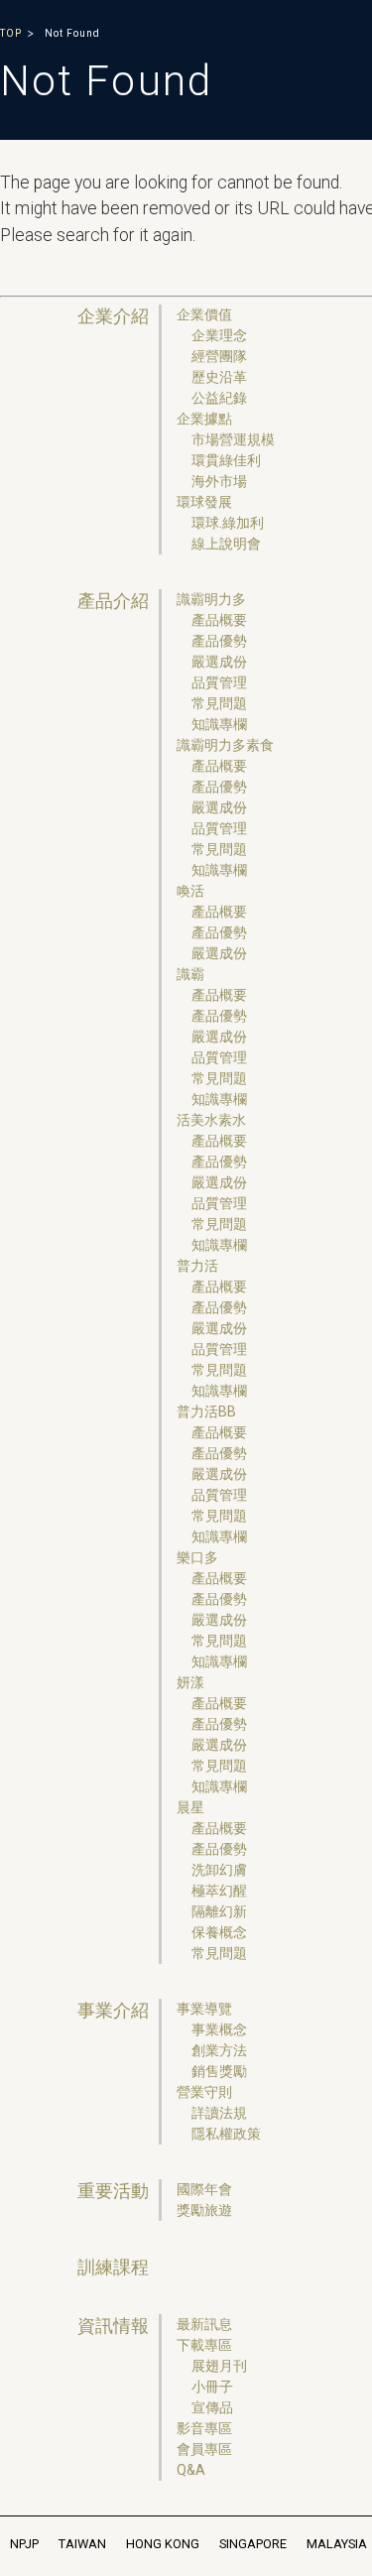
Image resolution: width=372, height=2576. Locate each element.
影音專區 (204, 2428)
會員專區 (204, 2449)
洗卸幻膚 (219, 1870)
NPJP (24, 2544)
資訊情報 (113, 2326)
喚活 (190, 891)
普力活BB (206, 1411)
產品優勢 (219, 641)
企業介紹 (113, 316)
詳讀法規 (219, 2113)
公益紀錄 (219, 398)
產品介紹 (113, 601)
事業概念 (219, 2029)
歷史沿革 (219, 377)
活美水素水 (211, 1120)
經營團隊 (219, 356)
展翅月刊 (219, 2366)
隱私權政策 (226, 2134)
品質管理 (219, 682)
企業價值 (204, 314)
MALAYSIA (337, 2544)
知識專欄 (219, 724)
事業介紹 (113, 2011)
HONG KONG (163, 2544)
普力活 (197, 1266)
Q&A (191, 2470)
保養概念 (219, 1932)
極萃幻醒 (219, 1891)
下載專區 (204, 2345)
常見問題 (219, 703)
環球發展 (204, 502)
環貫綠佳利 (226, 460)
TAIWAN (82, 2544)
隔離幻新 (219, 1911)
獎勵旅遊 (204, 2210)
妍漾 (190, 1682)
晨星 (190, 1807)
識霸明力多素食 (225, 745)
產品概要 (219, 620)
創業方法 (219, 2050)
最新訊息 (204, 2324)
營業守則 (204, 2092)
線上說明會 (226, 544)
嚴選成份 (219, 662)
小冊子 (212, 2387)
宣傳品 (212, 2407)
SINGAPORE (253, 2544)
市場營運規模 (233, 439)
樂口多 (197, 1557)
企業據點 (204, 419)
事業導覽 (204, 2009)
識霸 (190, 974)
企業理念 (219, 335)
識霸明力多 (211, 599)
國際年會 (204, 2189)
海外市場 (219, 481)
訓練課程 (113, 2268)
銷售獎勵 (219, 2071)
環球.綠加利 (228, 523)
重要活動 (113, 2191)
